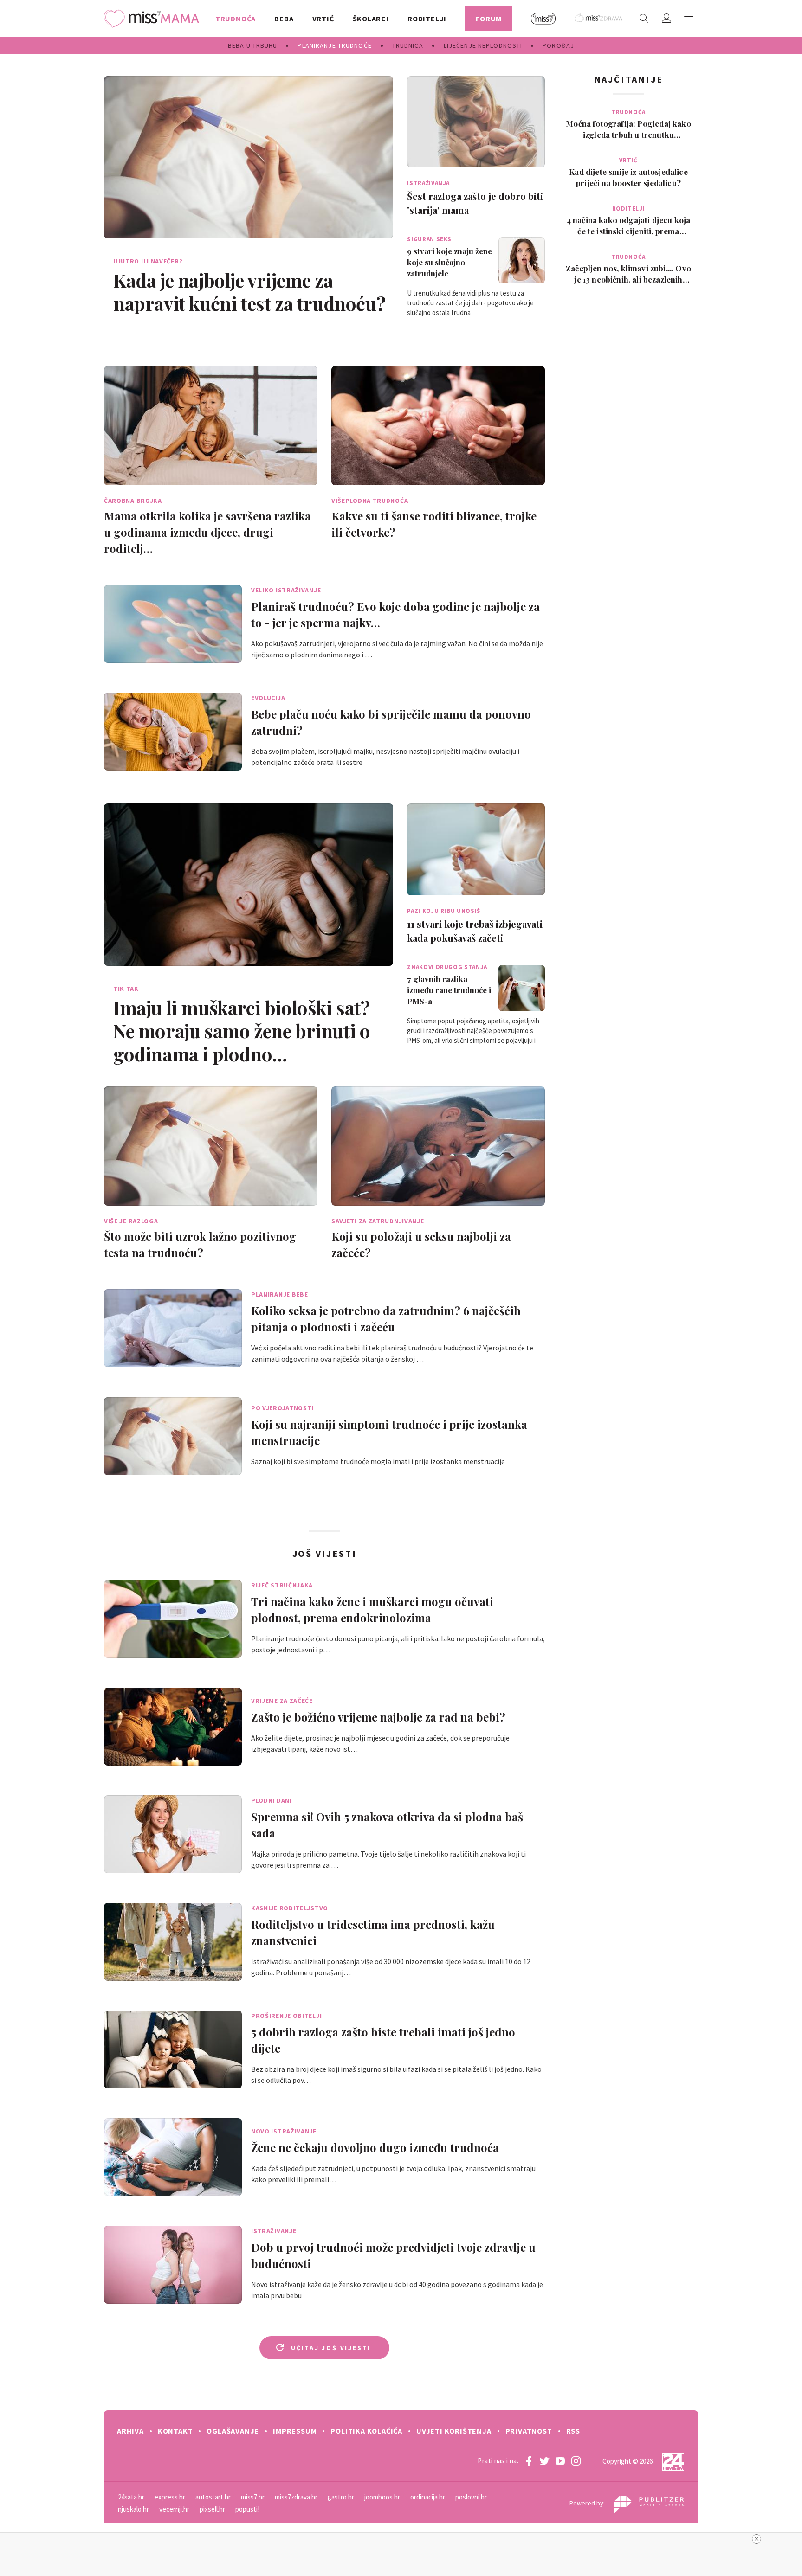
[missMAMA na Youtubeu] (560, 2461)
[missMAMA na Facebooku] (529, 2461)
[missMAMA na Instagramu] (576, 2461)
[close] (757, 2539)
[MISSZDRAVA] (599, 19)
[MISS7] (543, 19)
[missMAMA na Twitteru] (544, 2461)
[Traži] (644, 19)
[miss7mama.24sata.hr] (154, 19)
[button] (689, 19)
